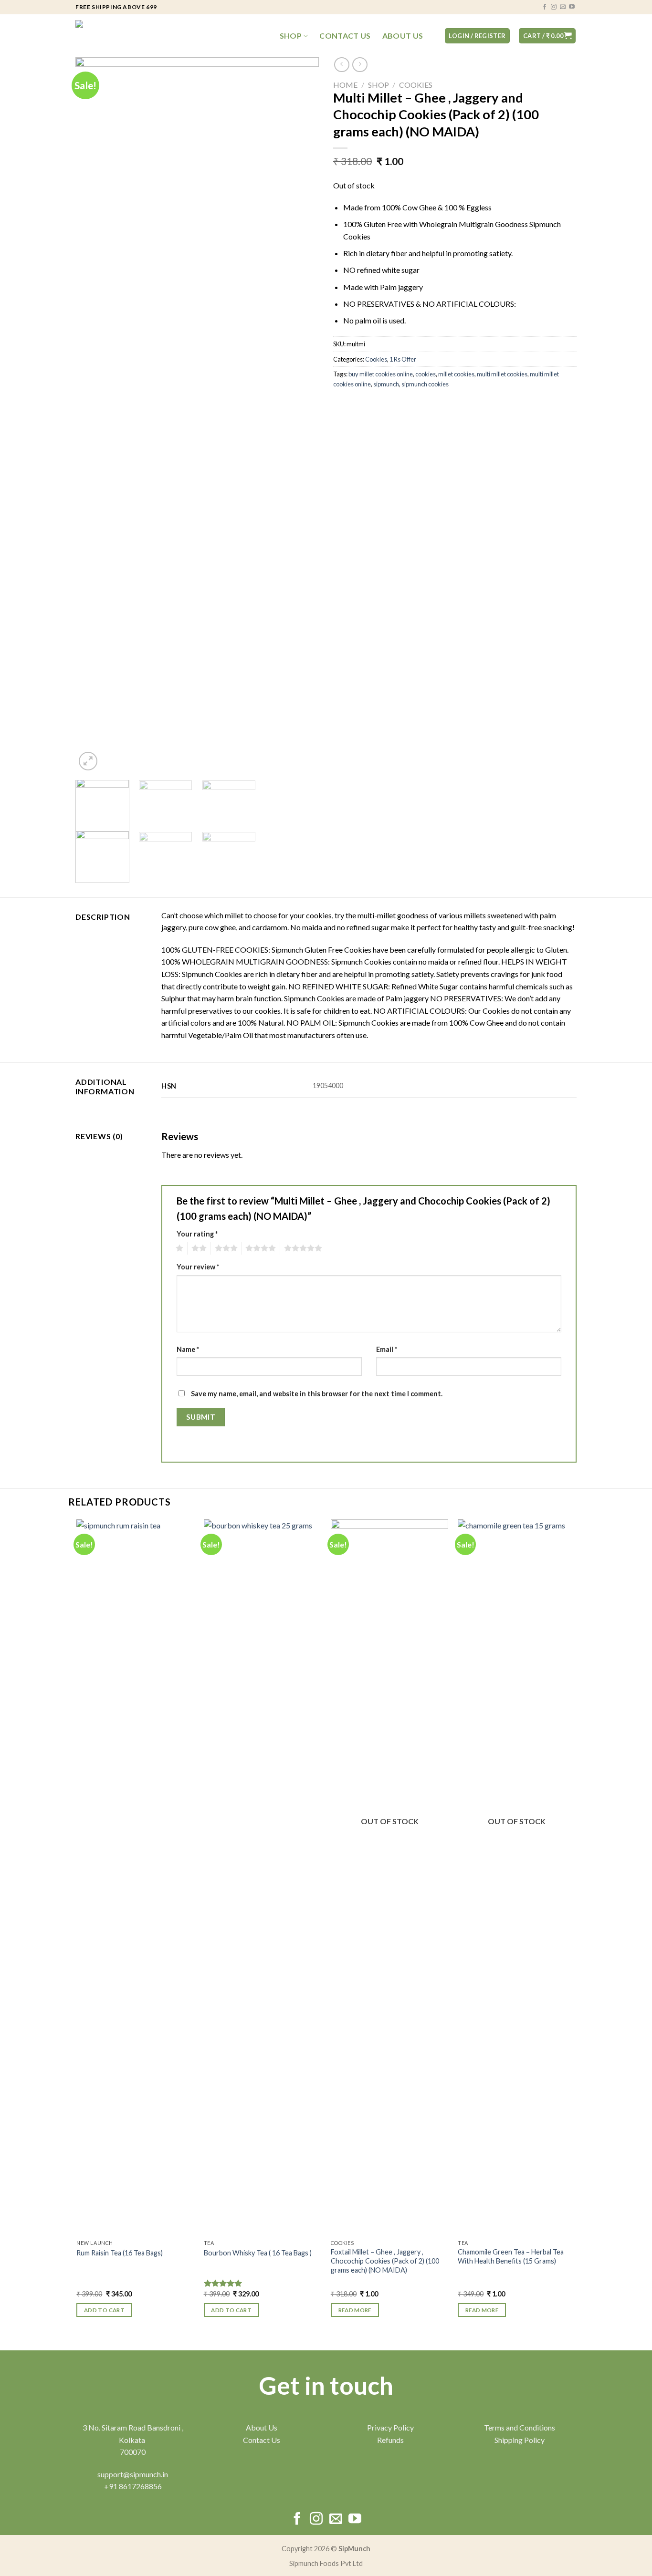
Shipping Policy (520, 2440)
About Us (403, 36)
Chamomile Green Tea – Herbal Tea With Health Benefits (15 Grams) (511, 2256)
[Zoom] (88, 761)
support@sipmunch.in (133, 2474)
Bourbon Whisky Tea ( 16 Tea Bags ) (258, 2253)
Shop (291, 36)
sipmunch (386, 384)
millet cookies (456, 374)
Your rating (197, 1234)
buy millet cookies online (381, 374)
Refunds (390, 2440)
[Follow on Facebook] (545, 7)
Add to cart (104, 2310)
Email (387, 1349)
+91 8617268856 (133, 2486)
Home (345, 85)
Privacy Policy (390, 2427)
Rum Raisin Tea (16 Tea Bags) (120, 2253)
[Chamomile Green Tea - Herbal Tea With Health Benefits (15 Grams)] (517, 1877)
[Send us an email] (563, 7)
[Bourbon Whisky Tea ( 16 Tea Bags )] (263, 1877)
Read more (355, 2310)
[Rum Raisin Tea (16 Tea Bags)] (135, 1877)
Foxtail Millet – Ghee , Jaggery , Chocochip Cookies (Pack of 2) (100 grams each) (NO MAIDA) (385, 2261)
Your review (198, 1267)
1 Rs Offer (403, 359)
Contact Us (262, 2440)
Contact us (345, 36)
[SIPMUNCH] (123, 36)
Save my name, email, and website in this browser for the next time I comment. (317, 1394)
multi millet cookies (502, 374)
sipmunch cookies (425, 384)
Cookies (416, 85)
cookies (426, 374)
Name (188, 1349)
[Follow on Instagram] (554, 7)
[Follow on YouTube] (572, 7)
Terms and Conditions (520, 2427)
